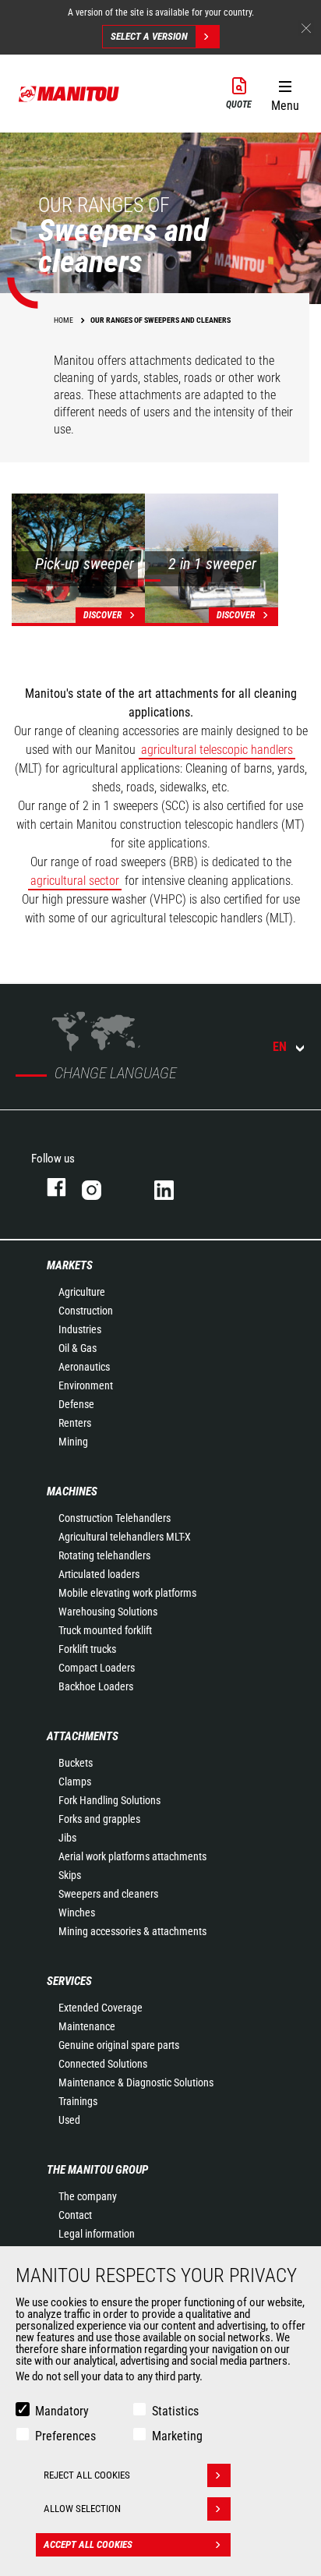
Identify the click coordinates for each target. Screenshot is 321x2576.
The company (88, 2196)
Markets (70, 1265)
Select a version (149, 36)
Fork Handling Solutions (109, 1800)
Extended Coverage (101, 2008)
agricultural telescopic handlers (217, 750)
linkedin (175, 1187)
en (280, 1047)
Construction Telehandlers (115, 1518)
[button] (285, 93)
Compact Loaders (97, 1668)
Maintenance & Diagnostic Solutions (136, 2082)
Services (69, 1981)
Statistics (175, 2411)
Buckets (76, 1763)
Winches (77, 1913)
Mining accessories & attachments (132, 1931)
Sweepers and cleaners (108, 1894)
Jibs (67, 1838)
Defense (76, 1404)
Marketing (177, 2436)
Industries (80, 1329)
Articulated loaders (99, 1574)
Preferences (65, 2436)
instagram (102, 1187)
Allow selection (82, 2509)
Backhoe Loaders (96, 1686)
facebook (49, 1187)
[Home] (69, 94)
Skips (70, 1875)
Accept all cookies (88, 2544)
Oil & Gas (78, 1348)
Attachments (83, 1736)
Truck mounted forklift (105, 1630)
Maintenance (87, 2026)
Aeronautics (84, 1367)
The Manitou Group (97, 2170)
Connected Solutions (103, 2064)
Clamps (75, 1782)
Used (69, 2120)
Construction (86, 1311)
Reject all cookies (87, 2475)
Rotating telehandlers (104, 1555)
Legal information (97, 2234)
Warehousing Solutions (108, 1612)
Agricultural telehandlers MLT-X (125, 1537)
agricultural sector (75, 881)
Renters (75, 1423)
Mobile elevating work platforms (127, 1593)
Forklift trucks (87, 1649)
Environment (86, 1385)
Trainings (78, 2101)
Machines (72, 1491)
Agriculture (82, 1292)
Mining (73, 1442)
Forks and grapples (99, 1819)
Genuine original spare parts (119, 2045)
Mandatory (62, 2411)
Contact (75, 2215)
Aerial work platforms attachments (132, 1856)
